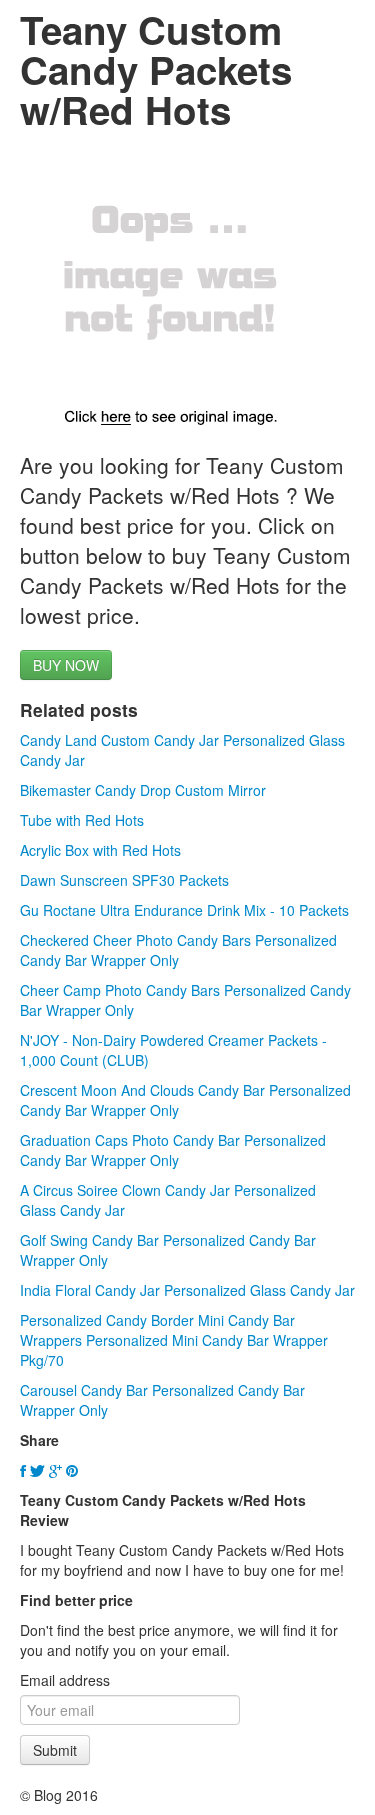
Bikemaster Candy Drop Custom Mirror (143, 790)
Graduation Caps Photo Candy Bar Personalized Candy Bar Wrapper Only (173, 1150)
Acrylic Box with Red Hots (100, 850)
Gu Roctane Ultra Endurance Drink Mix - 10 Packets (184, 910)
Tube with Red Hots (82, 820)
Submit (55, 1750)
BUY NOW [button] (66, 665)
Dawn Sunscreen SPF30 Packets (124, 880)
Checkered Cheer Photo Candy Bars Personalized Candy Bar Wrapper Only (178, 950)
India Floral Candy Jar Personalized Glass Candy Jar (187, 1290)
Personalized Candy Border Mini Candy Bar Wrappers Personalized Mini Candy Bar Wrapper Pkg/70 (174, 1340)
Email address (65, 1680)
